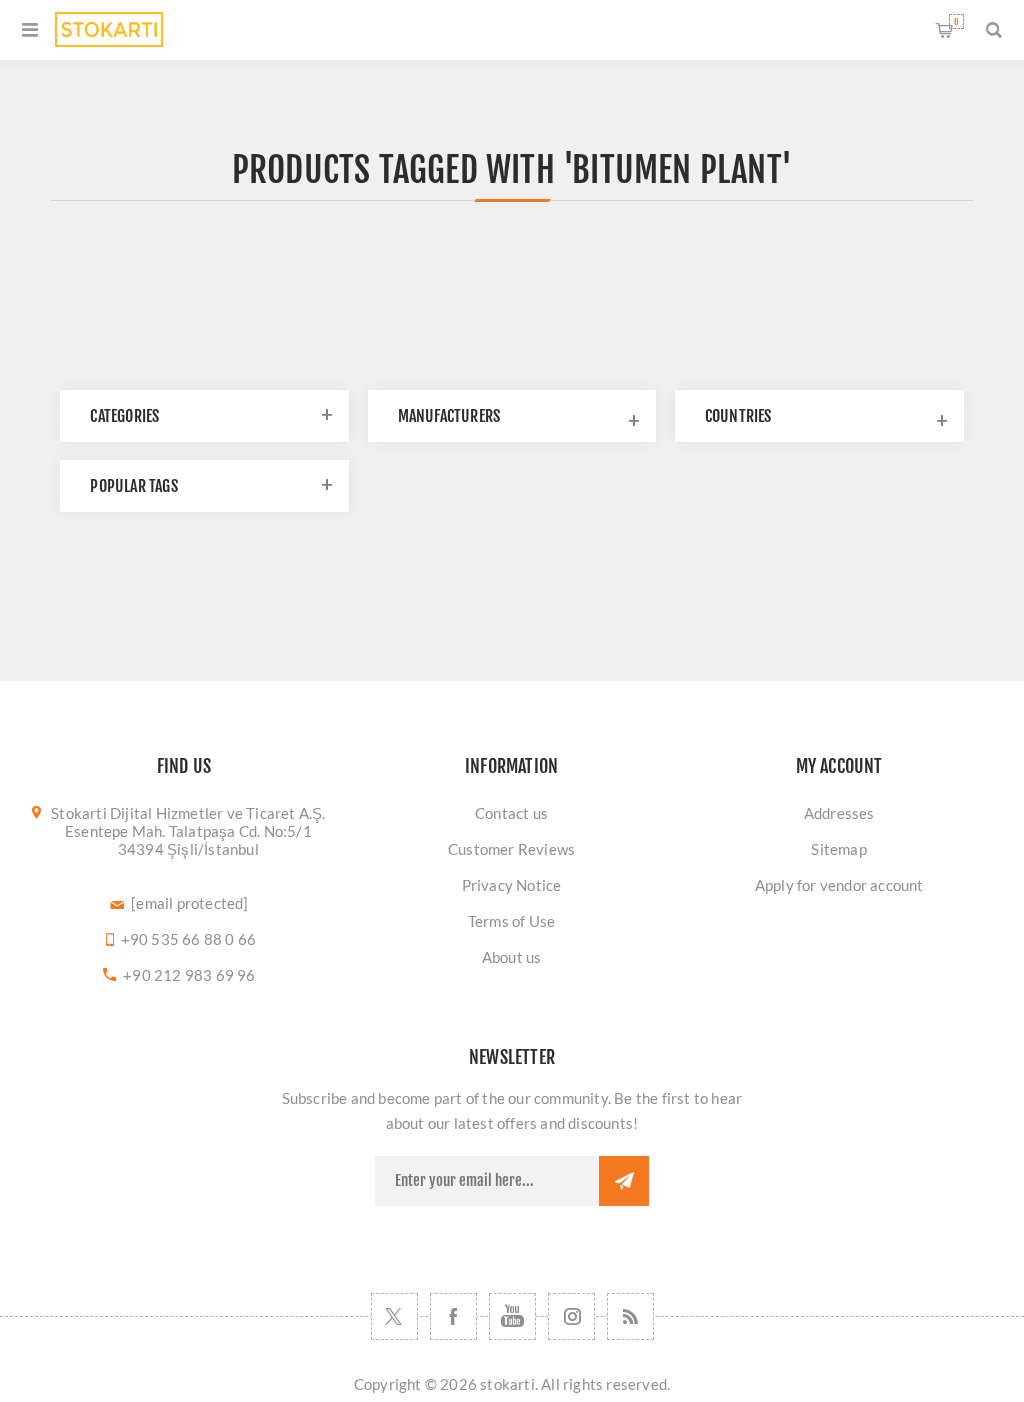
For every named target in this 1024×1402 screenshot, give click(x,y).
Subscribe (624, 1181)
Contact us (511, 813)
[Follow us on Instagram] (571, 1316)
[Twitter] (394, 1316)
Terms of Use (511, 921)
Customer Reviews (511, 849)
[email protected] (189, 903)
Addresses (839, 813)
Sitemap (838, 849)
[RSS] (630, 1316)
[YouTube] (512, 1316)
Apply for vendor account (839, 885)
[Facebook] (453, 1316)
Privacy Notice (512, 885)
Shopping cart (956, 21)
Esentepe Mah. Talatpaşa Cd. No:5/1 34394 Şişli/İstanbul (188, 840)
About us (512, 957)
